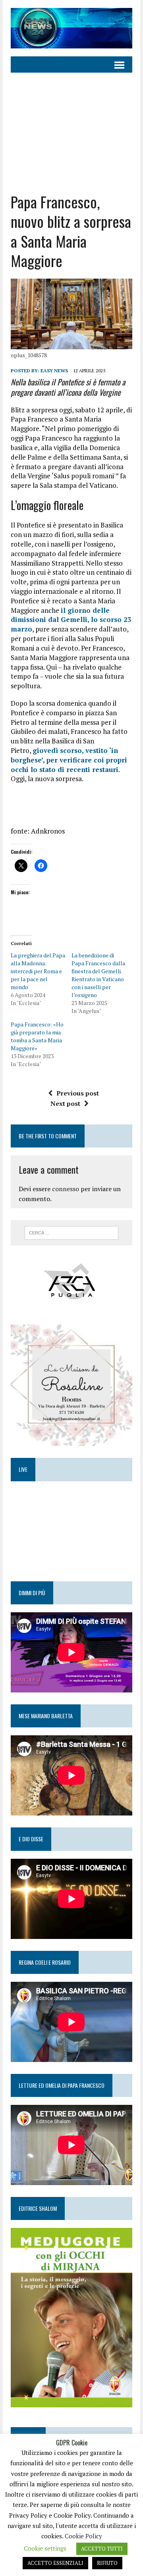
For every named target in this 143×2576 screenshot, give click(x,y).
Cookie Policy (83, 2536)
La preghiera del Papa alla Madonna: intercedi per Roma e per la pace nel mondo (38, 971)
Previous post (78, 1093)
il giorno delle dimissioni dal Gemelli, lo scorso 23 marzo (71, 620)
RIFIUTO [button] (107, 2563)
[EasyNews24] (71, 28)
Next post (65, 1103)
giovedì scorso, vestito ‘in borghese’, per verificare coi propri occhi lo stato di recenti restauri (69, 760)
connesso (66, 1189)
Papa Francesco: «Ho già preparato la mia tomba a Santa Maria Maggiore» (37, 1036)
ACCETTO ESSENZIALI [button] (55, 2563)
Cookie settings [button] (45, 2548)
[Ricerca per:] (72, 1232)
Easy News (54, 371)
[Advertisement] (71, 127)
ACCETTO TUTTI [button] (102, 2549)
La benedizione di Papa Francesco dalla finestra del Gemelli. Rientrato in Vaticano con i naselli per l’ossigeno (98, 975)
